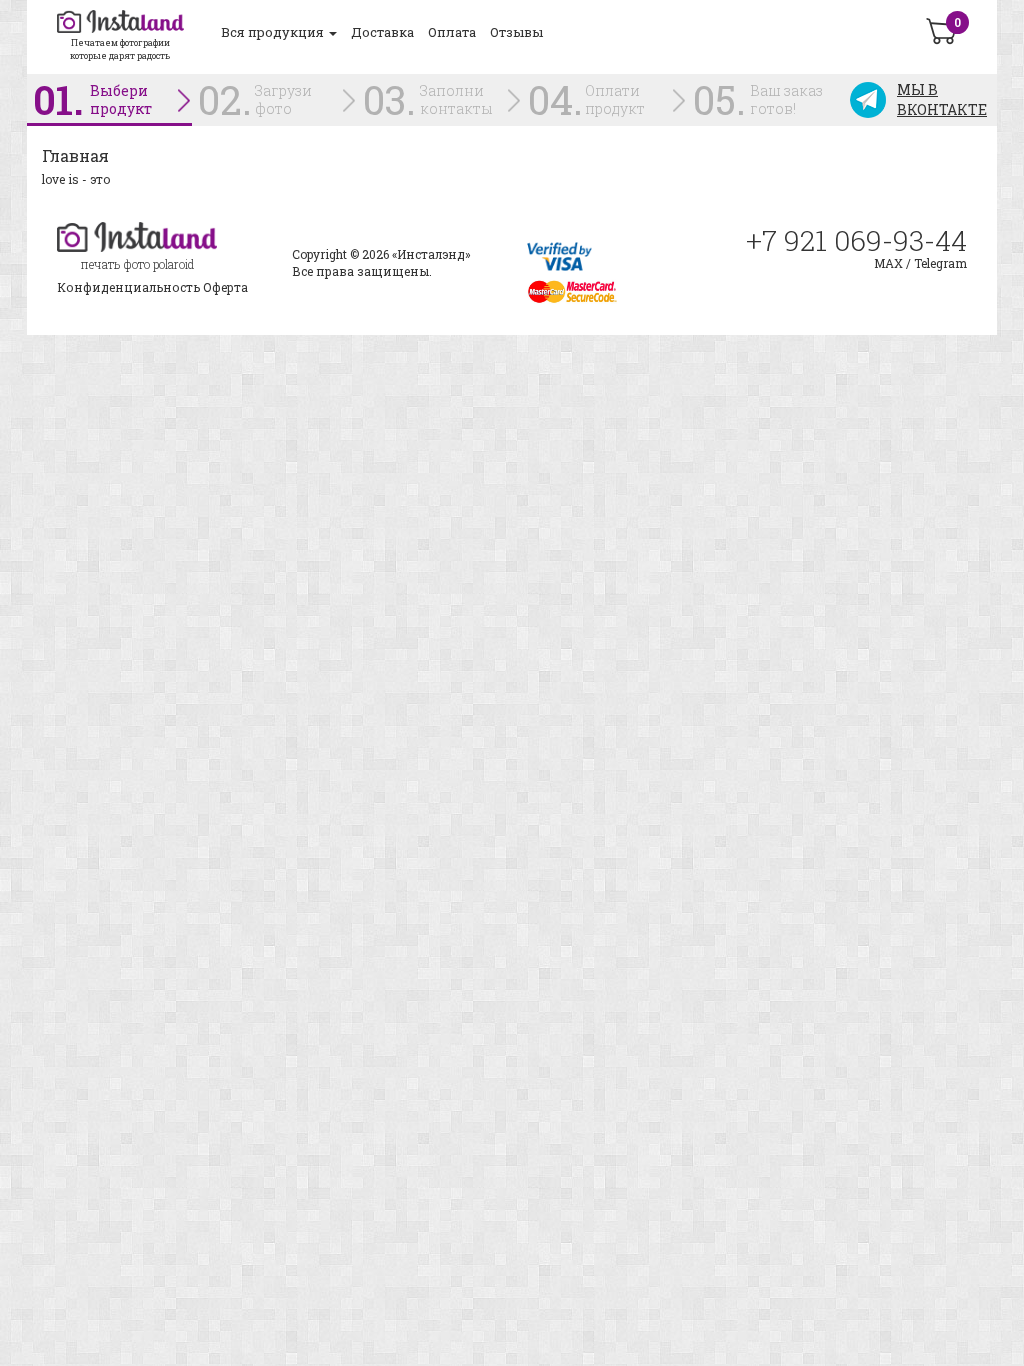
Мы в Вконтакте (942, 99)
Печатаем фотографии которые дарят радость (120, 49)
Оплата (452, 32)
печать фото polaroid (137, 264)
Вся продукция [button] (274, 32)
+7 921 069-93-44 (856, 241)
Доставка (382, 32)
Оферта (225, 287)
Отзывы (516, 32)
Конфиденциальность (128, 287)
